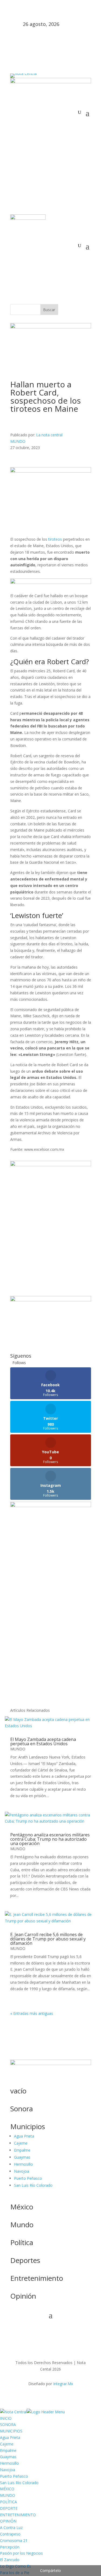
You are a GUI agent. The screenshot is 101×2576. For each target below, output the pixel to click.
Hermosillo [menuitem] (9, 2463)
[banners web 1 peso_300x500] (51, 1165)
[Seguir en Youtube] (67, 121)
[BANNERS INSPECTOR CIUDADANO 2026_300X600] (51, 1506)
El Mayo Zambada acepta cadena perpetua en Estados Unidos (43, 1741)
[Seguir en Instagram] (56, 121)
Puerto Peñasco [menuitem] (14, 2476)
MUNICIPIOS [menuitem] (11, 2431)
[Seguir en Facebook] (34, 121)
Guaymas (22, 2157)
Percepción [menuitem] (10, 2547)
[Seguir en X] (45, 121)
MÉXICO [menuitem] (7, 2489)
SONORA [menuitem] (8, 2424)
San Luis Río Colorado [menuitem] (19, 2483)
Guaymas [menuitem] (8, 2457)
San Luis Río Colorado (33, 2185)
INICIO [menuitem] (6, 2418)
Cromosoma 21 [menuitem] (14, 2540)
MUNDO (18, 441)
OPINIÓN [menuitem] (8, 2521)
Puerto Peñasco (28, 2178)
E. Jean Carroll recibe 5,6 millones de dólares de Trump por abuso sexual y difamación (48, 1939)
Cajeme (21, 2143)
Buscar (49, 310)
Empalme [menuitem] (8, 2450)
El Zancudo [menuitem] (10, 2560)
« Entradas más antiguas (32, 2013)
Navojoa (22, 2171)
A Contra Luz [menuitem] (11, 2527)
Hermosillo (23, 2164)
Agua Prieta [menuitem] (10, 2437)
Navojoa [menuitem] (8, 2470)
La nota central (49, 435)
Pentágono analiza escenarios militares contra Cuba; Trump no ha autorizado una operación (50, 1839)
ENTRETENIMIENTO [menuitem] (18, 2515)
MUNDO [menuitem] (8, 2495)
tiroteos (56, 539)
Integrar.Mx (63, 2384)
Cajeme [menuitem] (7, 2444)
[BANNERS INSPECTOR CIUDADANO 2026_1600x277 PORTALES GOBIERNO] (51, 82)
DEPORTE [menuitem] (9, 2508)
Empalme (22, 2150)
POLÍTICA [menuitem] (8, 2502)
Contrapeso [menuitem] (10, 2534)
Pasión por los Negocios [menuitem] (21, 2553)
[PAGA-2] (51, 1300)
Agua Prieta (24, 2136)
